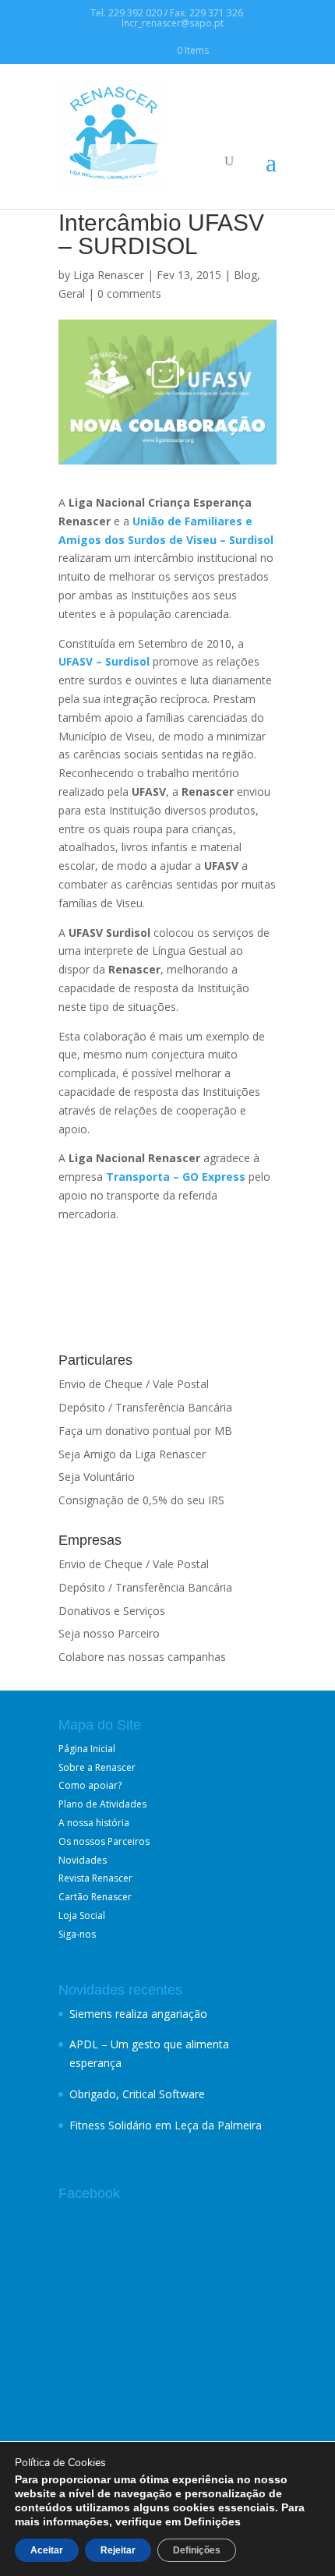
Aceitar (47, 2550)
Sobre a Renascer (97, 1767)
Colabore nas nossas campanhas (142, 1657)
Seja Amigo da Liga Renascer (132, 1454)
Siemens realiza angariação (138, 2014)
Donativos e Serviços (112, 1611)
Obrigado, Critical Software (137, 2094)
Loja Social (82, 1915)
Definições (197, 2550)
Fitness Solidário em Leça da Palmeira (166, 2125)
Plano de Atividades (102, 1804)
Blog (245, 275)
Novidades (83, 1860)
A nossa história (94, 1823)
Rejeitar (118, 2550)
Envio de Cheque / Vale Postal (134, 1384)
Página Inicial (87, 1749)
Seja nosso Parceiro (109, 1633)
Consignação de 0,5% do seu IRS (141, 1500)
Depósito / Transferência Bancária (145, 1407)
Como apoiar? (90, 1785)
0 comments (129, 293)
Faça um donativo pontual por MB (145, 1431)
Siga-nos (77, 1934)
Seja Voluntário (97, 1477)
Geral (72, 293)
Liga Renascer (109, 275)
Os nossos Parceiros (104, 1841)
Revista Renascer (95, 1878)
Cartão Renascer (95, 1897)
